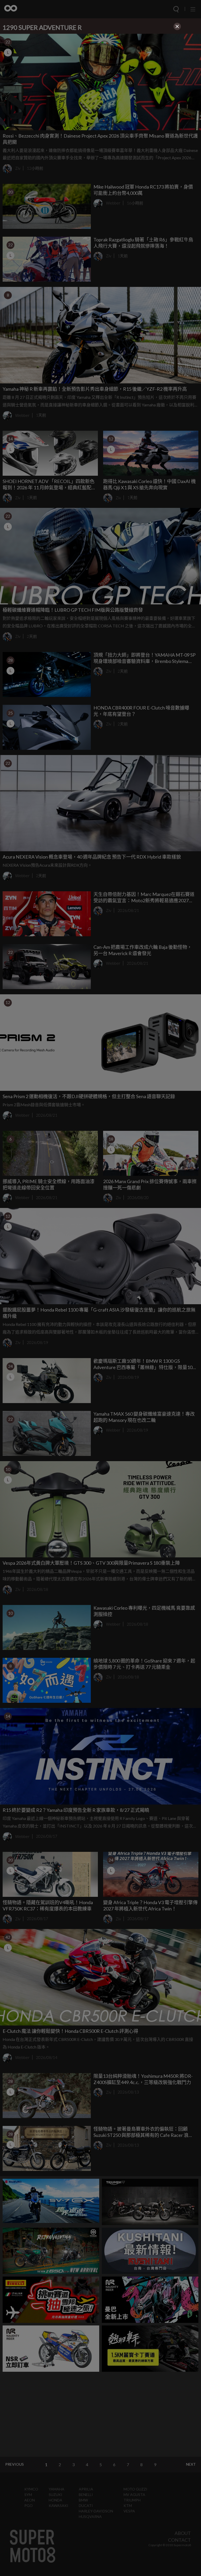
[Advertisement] (100, 68)
